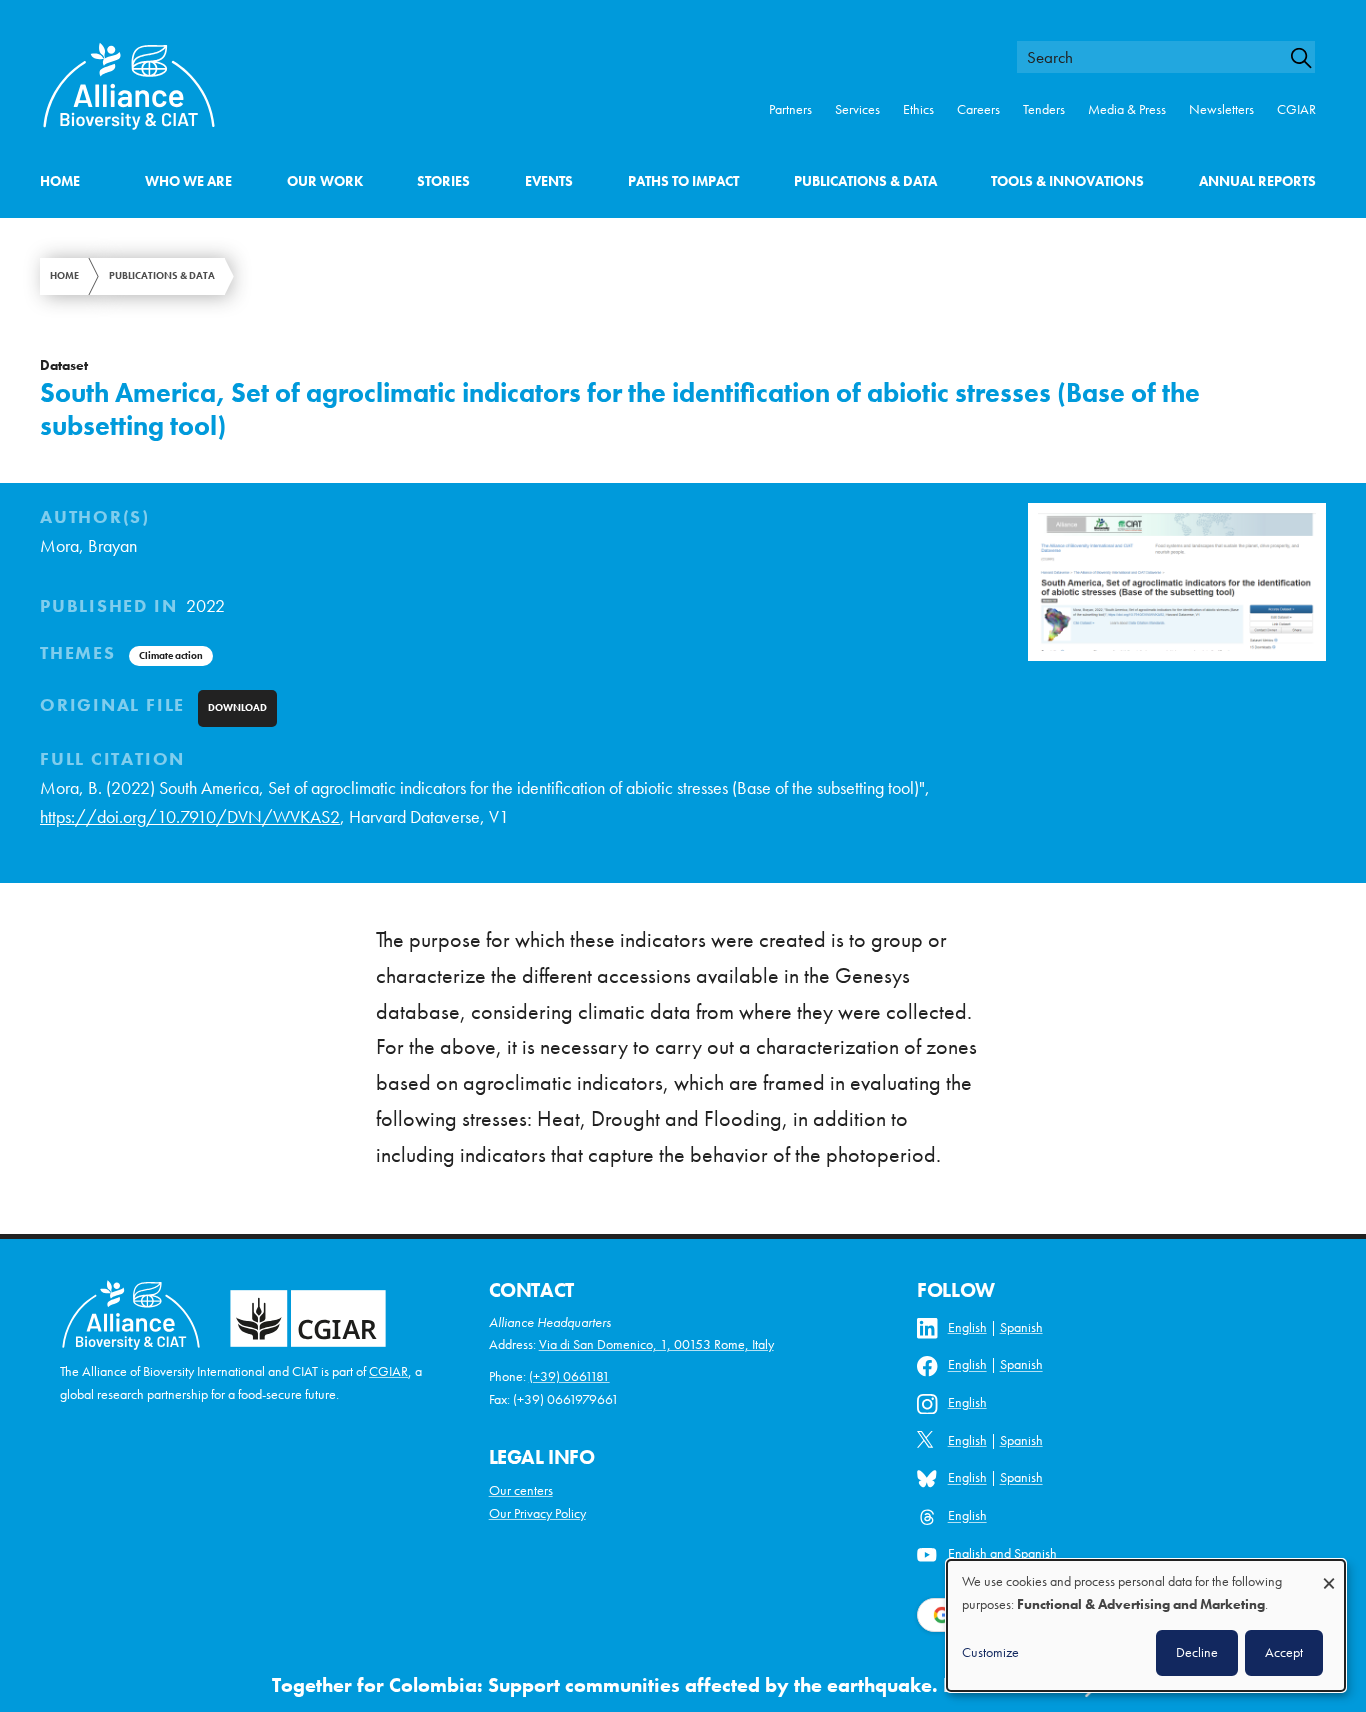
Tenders (1044, 109)
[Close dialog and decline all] (1329, 1573)
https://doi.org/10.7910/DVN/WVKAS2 (190, 817)
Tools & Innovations (1067, 181)
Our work (325, 181)
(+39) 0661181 (569, 1376)
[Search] (1310, 58)
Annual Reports (1257, 181)
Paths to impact (683, 181)
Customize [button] (990, 1652)
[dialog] (1146, 1625)
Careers (978, 109)
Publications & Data (865, 181)
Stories (443, 181)
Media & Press (1127, 109)
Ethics (918, 109)
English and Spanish (1002, 1553)
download (237, 707)
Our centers (521, 1490)
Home (60, 181)
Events (549, 181)
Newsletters (1221, 109)
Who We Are (188, 181)
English (967, 1327)
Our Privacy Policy (537, 1513)
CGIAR (1296, 109)
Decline (1197, 1652)
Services (857, 109)
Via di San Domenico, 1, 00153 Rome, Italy (656, 1344)
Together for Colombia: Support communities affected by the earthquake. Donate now (663, 1685)
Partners (790, 109)
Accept (1284, 1652)
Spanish (1021, 1327)
